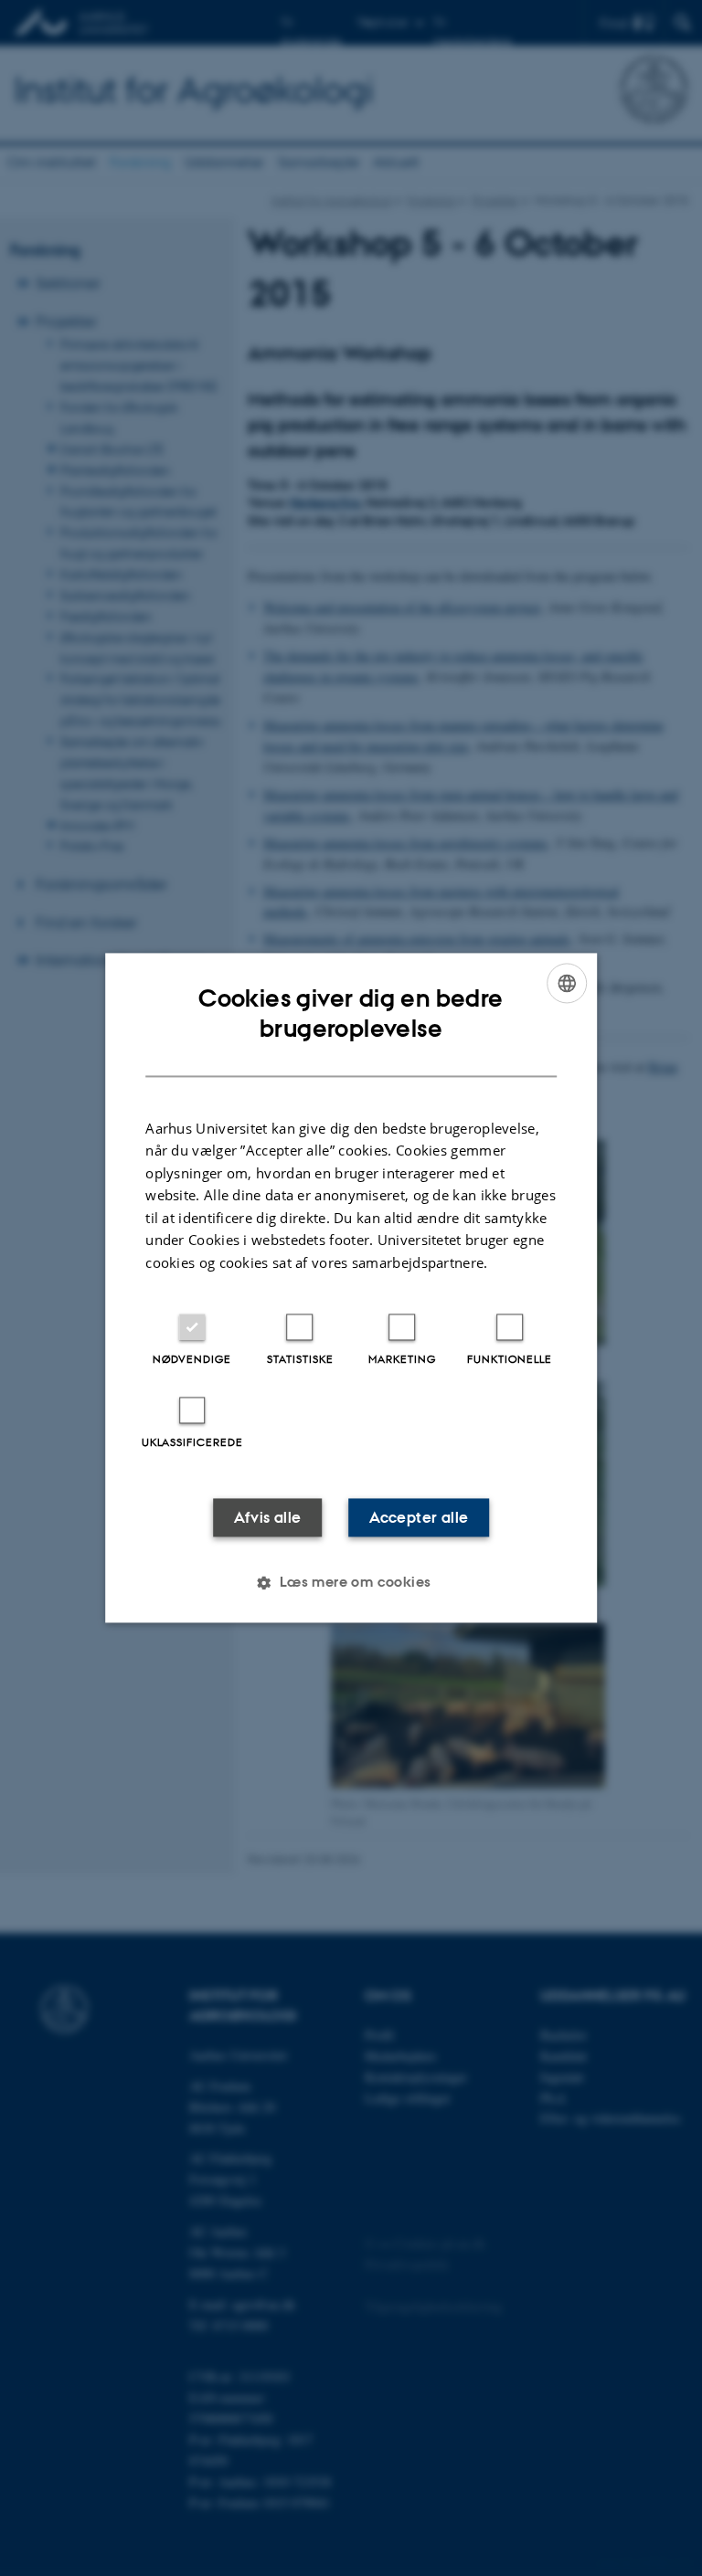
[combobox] (567, 983)
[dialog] (351, 1288)
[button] (351, 1583)
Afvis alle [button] (268, 1518)
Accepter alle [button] (419, 1518)
